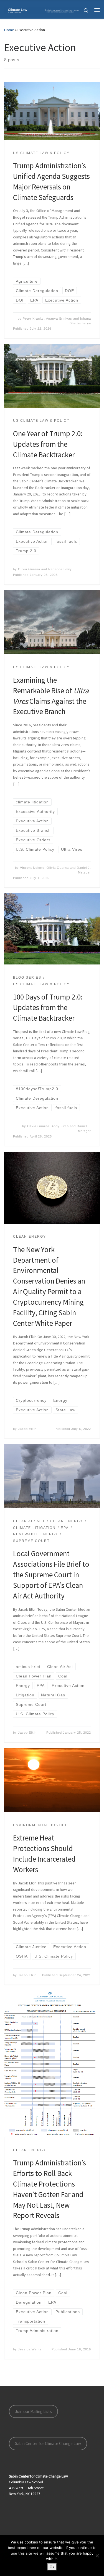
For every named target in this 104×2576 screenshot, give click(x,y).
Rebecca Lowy (60, 569)
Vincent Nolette (32, 868)
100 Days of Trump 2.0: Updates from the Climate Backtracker (48, 1007)
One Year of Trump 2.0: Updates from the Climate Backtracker (48, 444)
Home (9, 30)
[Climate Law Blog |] (44, 10)
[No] (97, 2556)
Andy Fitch (60, 1126)
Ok (52, 2567)
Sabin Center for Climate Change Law (48, 2443)
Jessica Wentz (30, 2349)
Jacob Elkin (27, 1429)
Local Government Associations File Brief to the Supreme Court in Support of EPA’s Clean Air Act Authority (51, 1575)
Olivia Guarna (29, 569)
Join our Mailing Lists (33, 2411)
